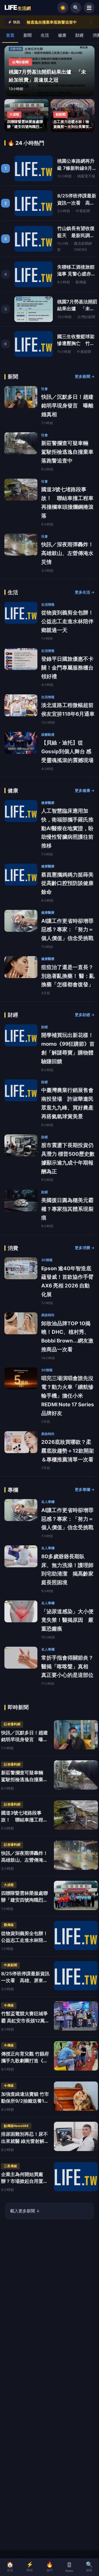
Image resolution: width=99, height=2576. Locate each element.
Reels (69, 2571)
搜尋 (89, 2567)
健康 (62, 35)
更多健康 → (85, 790)
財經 (79, 35)
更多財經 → (85, 1015)
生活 (45, 35)
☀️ (63, 8)
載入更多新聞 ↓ (25, 2211)
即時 (30, 2567)
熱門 (50, 2567)
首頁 (10, 35)
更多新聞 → (85, 376)
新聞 (28, 35)
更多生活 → (85, 592)
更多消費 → (85, 1248)
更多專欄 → (85, 1490)
